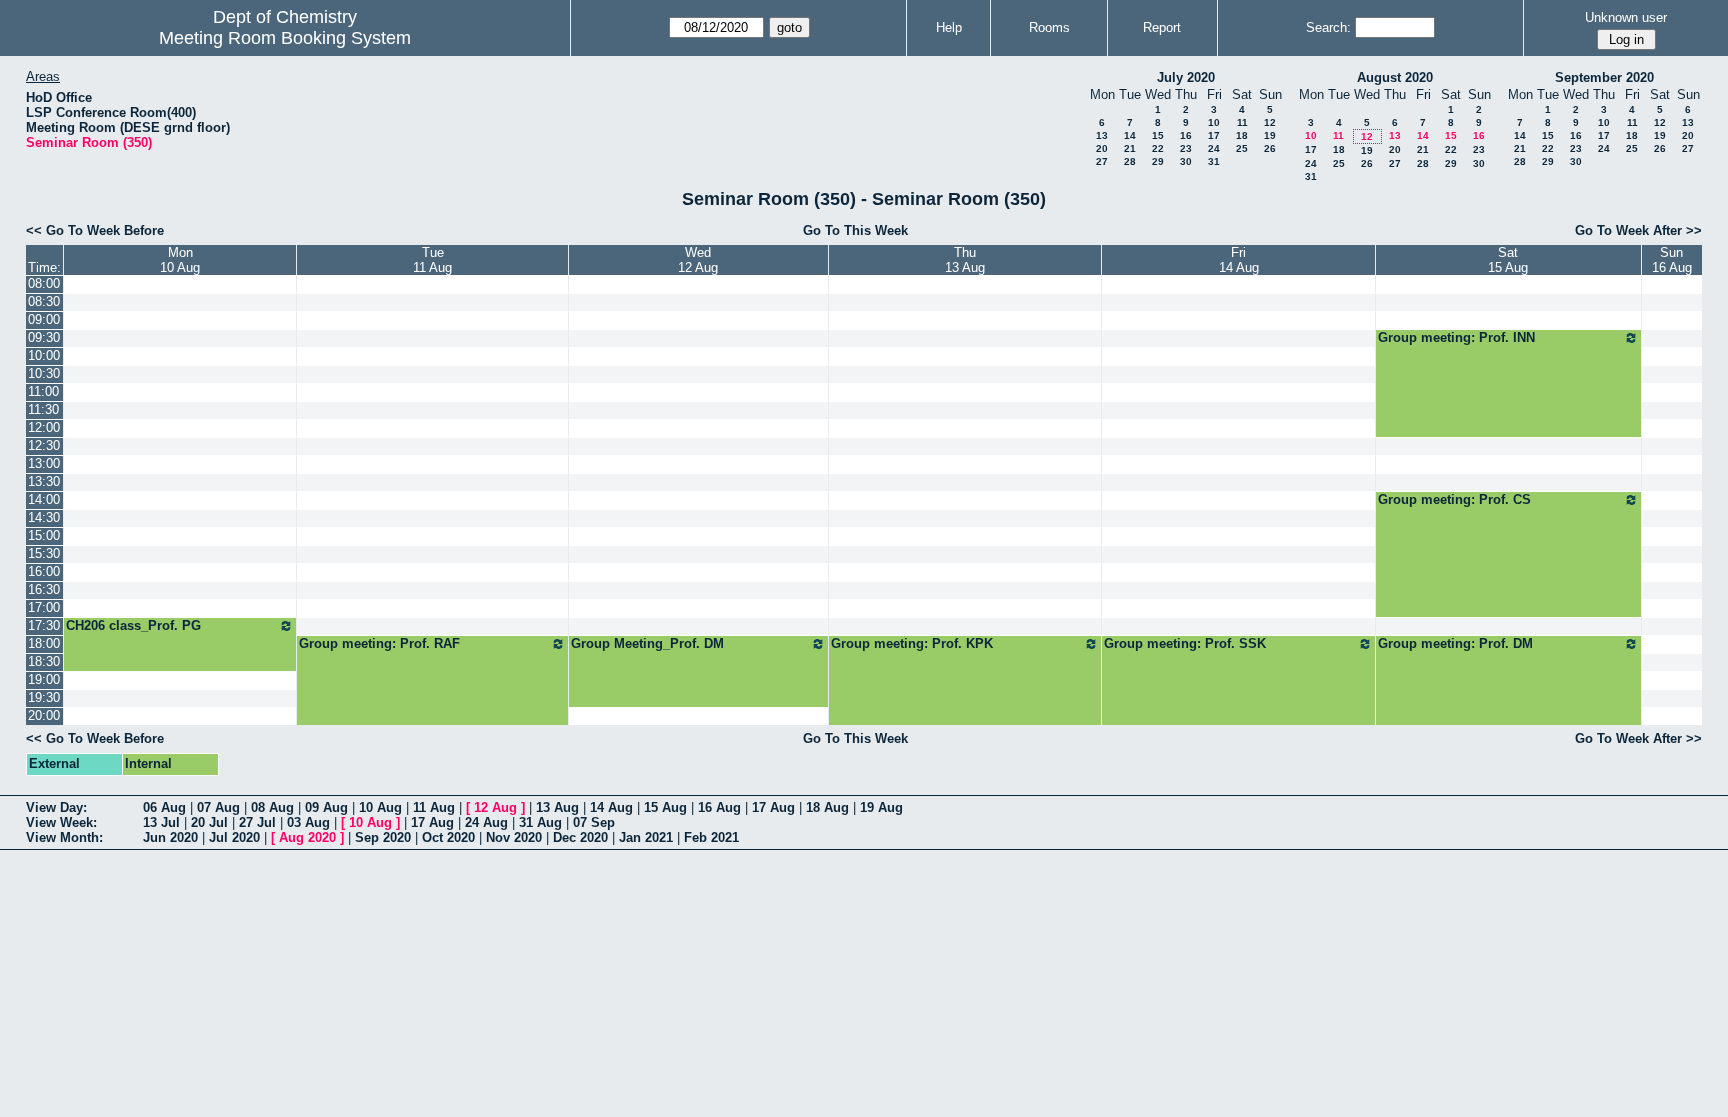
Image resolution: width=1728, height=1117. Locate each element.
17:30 (44, 625)
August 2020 (1395, 77)
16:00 (44, 571)
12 (1270, 122)
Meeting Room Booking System (285, 38)
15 (1158, 135)
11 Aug (434, 807)
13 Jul (161, 822)
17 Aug (773, 807)
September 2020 (1604, 77)
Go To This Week (855, 230)
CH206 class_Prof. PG (133, 625)
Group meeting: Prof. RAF (379, 643)
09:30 (44, 337)
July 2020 (1186, 77)
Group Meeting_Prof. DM (647, 643)
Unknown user (1626, 17)
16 (1186, 135)
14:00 (44, 499)
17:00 (44, 607)
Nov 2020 (514, 837)
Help (949, 27)
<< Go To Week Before (95, 230)
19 (1270, 135)
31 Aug (540, 822)
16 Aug (719, 807)
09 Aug (326, 807)
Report (1162, 27)
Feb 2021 (711, 837)
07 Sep (594, 822)
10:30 (44, 373)
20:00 (44, 715)
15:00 (44, 535)
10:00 (44, 355)
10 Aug (380, 807)
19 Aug (881, 807)
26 (1270, 148)
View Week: (61, 822)
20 (1102, 148)
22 (1158, 148)
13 (1102, 135)
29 (1158, 161)
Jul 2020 (234, 837)
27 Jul (257, 822)
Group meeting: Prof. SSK (1185, 643)
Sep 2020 (383, 837)
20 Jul (209, 822)
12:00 (44, 427)
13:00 (44, 463)
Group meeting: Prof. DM (1455, 643)
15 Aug (665, 807)
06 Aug (164, 807)
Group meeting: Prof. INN (1456, 337)
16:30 (44, 589)
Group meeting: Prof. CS (1454, 499)
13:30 (44, 481)
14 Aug (611, 807)
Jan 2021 (646, 837)
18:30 (44, 661)
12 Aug (495, 807)
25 (1242, 148)
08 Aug (272, 807)
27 (1102, 161)
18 (1242, 135)
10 (1214, 122)
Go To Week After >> (1638, 230)
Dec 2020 (580, 837)
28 (1130, 161)
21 (1130, 148)
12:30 (44, 445)
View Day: (56, 807)
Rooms (1049, 27)
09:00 (44, 319)
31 (1214, 161)
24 (1214, 148)
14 (1130, 135)
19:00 (44, 679)
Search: (1328, 27)
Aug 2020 (307, 837)
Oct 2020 (448, 837)
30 (1186, 161)
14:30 (44, 517)
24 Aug (486, 822)
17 (1214, 135)
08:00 (44, 283)
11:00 (43, 391)
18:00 (44, 643)
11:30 (43, 409)
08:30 (44, 301)
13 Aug (557, 807)
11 (1242, 122)
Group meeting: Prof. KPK (912, 643)
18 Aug (827, 807)
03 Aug (308, 822)
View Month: (64, 837)
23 (1186, 148)
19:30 (44, 697)
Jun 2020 (170, 837)
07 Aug (218, 807)
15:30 (44, 553)
